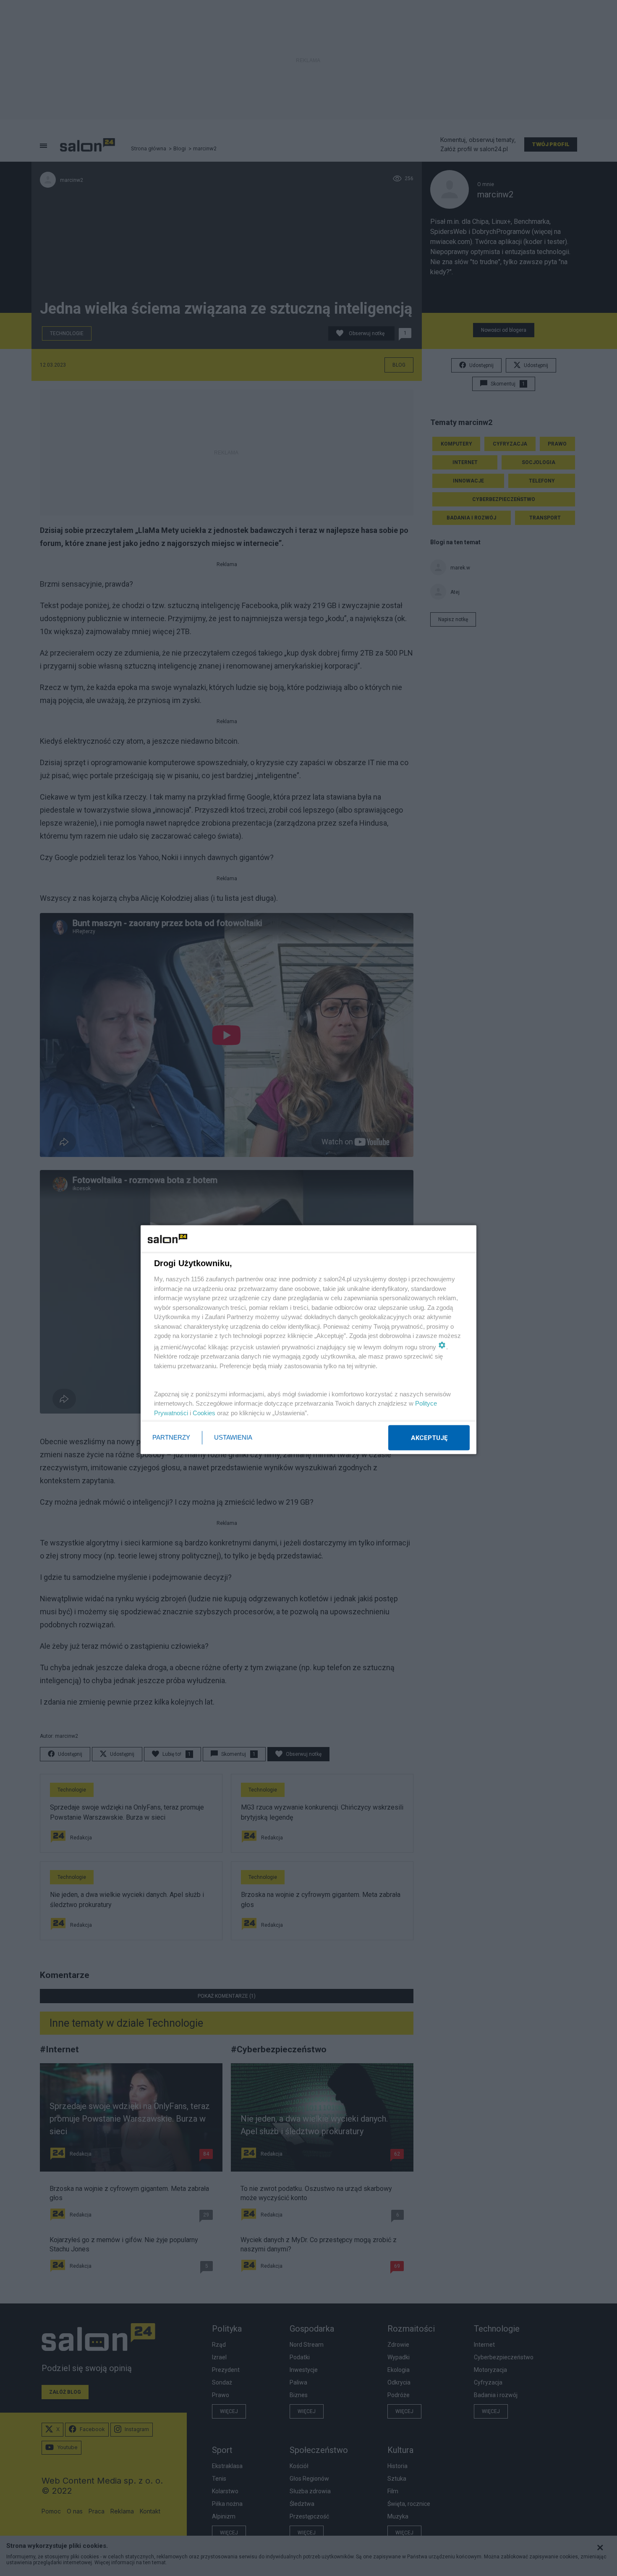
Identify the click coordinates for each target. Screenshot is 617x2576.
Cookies (204, 1413)
